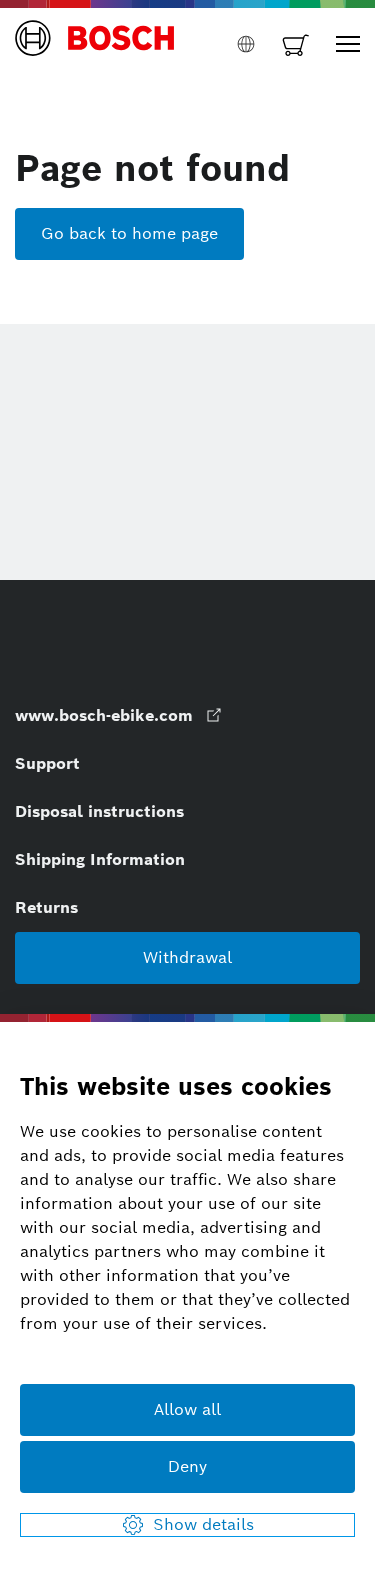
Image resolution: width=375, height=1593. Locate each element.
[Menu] (348, 44)
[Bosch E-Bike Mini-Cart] (296, 44)
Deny (187, 1466)
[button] (95, 44)
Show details (203, 1524)
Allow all (187, 1409)
